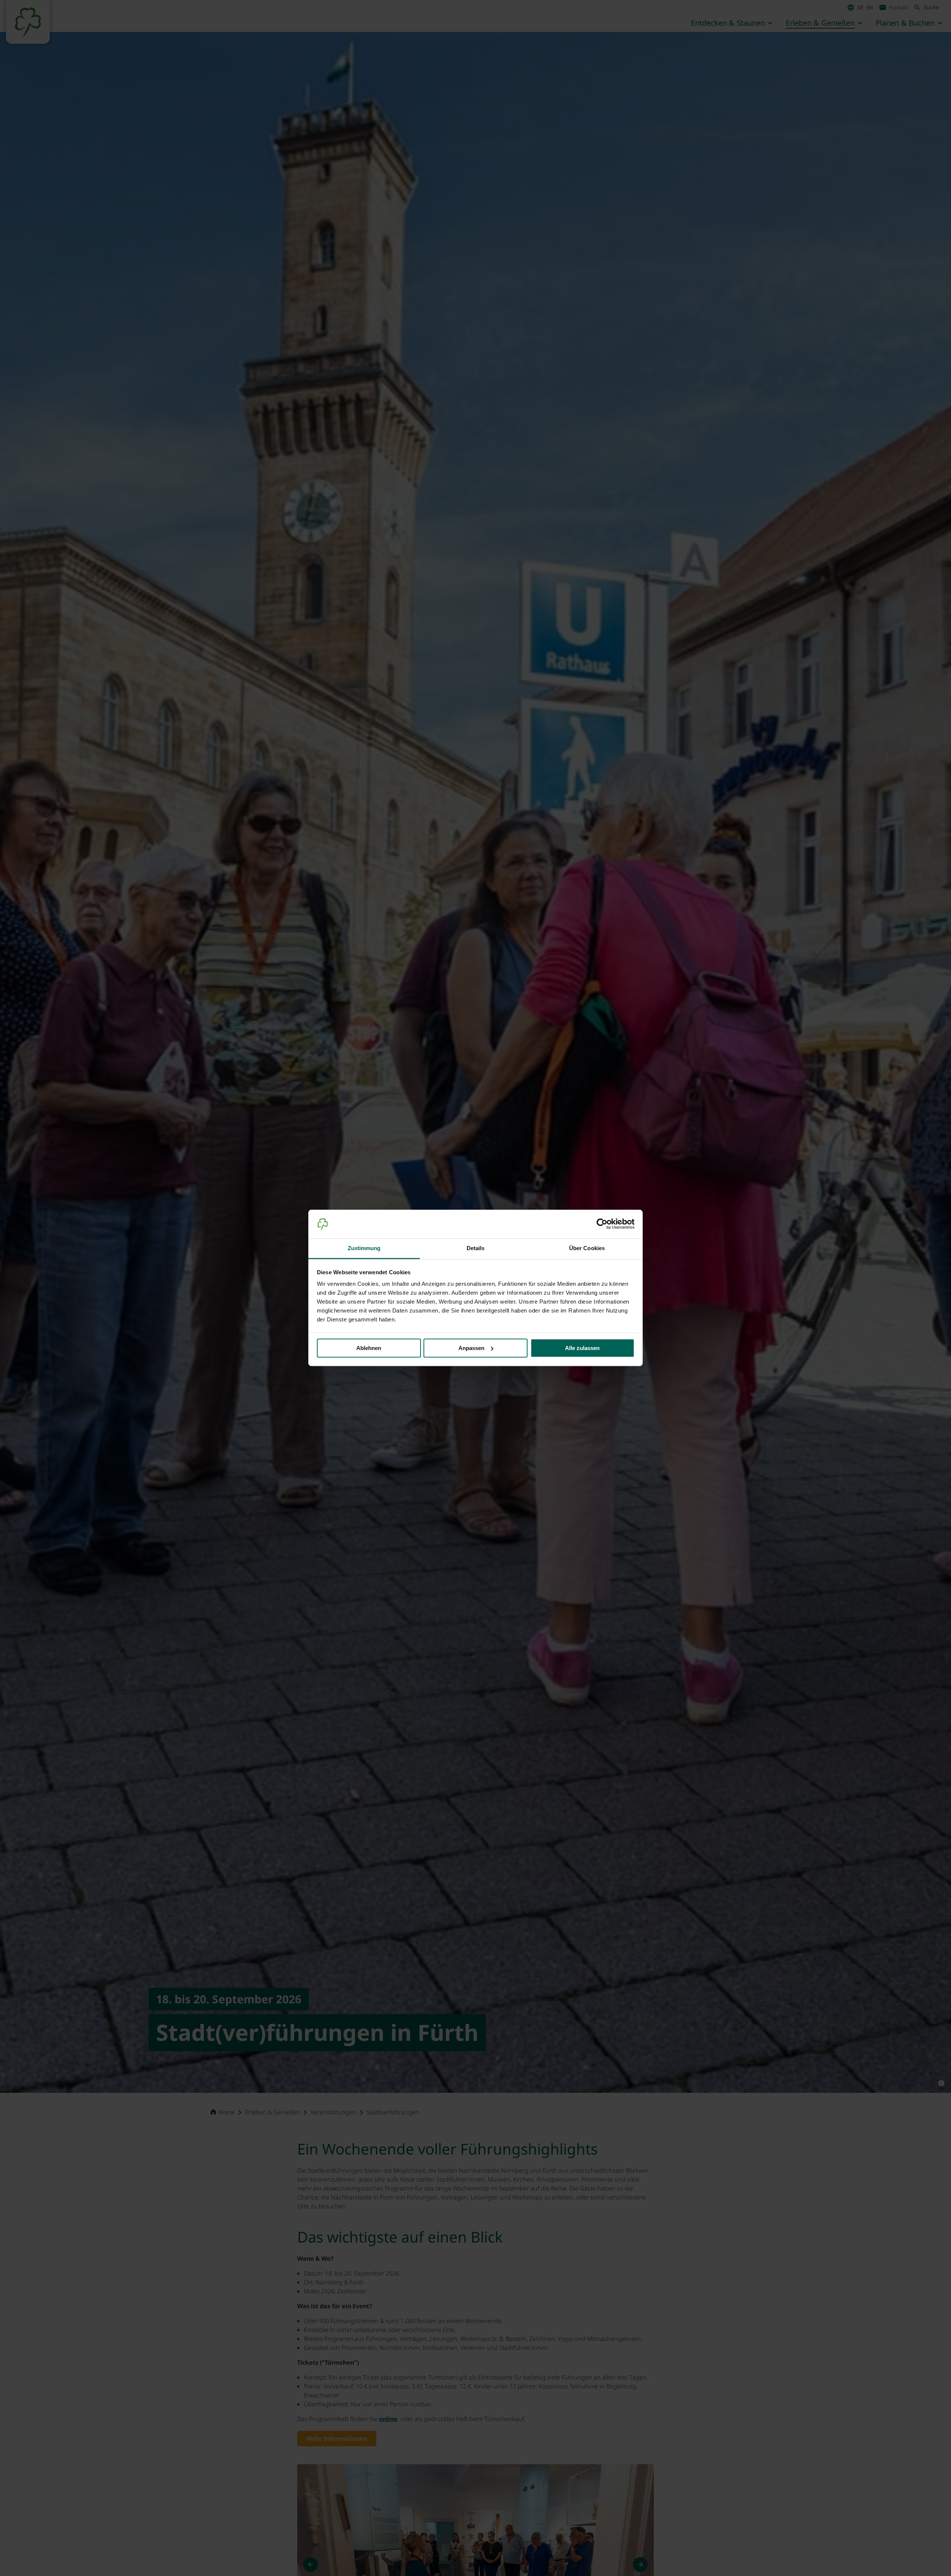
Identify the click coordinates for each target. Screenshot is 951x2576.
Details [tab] (476, 1248)
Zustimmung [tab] (364, 1248)
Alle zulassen (582, 1348)
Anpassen (471, 1348)
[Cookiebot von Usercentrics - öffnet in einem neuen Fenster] (602, 1224)
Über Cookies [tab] (587, 1248)
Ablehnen (369, 1348)
